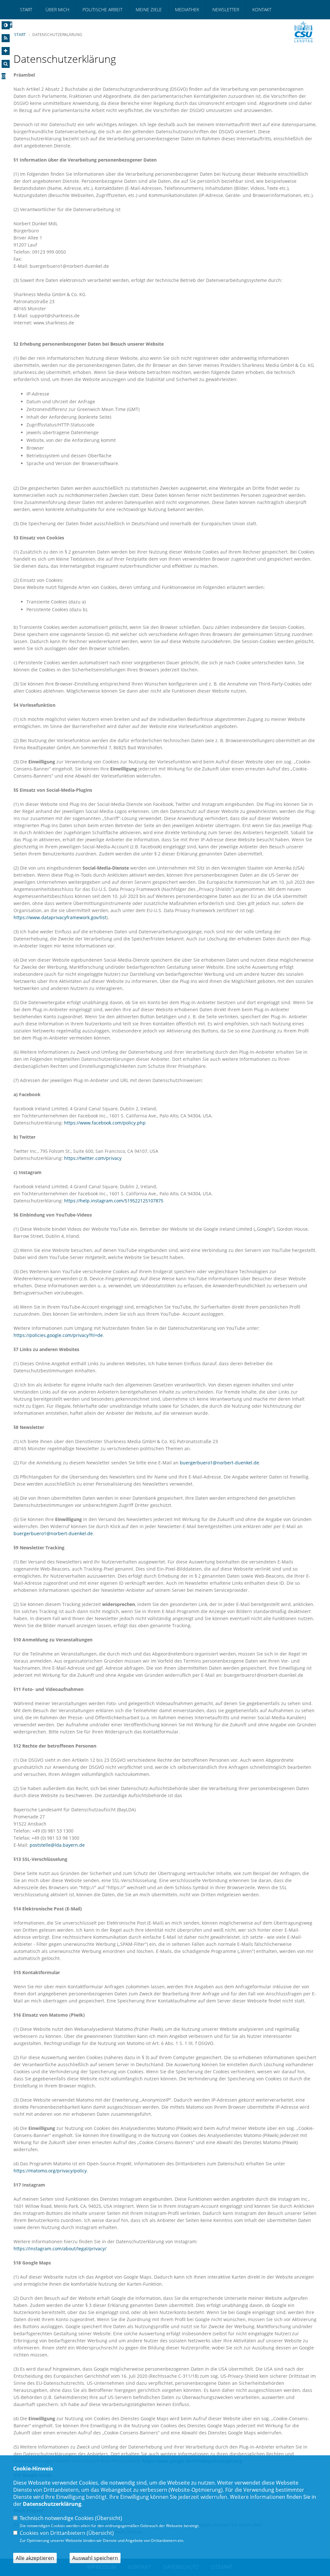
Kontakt (262, 9)
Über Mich (57, 9)
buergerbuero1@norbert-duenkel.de (219, 1463)
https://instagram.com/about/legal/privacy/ (60, 2249)
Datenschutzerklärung (52, 2504)
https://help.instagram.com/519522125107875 (114, 1201)
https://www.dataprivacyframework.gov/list (60, 917)
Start (26, 9)
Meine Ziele (149, 9)
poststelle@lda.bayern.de (57, 1845)
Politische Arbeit (102, 9)
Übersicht (109, 2518)
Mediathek (187, 9)
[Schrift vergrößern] (6, 51)
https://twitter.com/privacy (93, 1158)
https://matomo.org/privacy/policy (50, 2171)
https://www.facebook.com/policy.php (105, 1123)
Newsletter (226, 9)
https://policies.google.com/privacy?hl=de (58, 1335)
